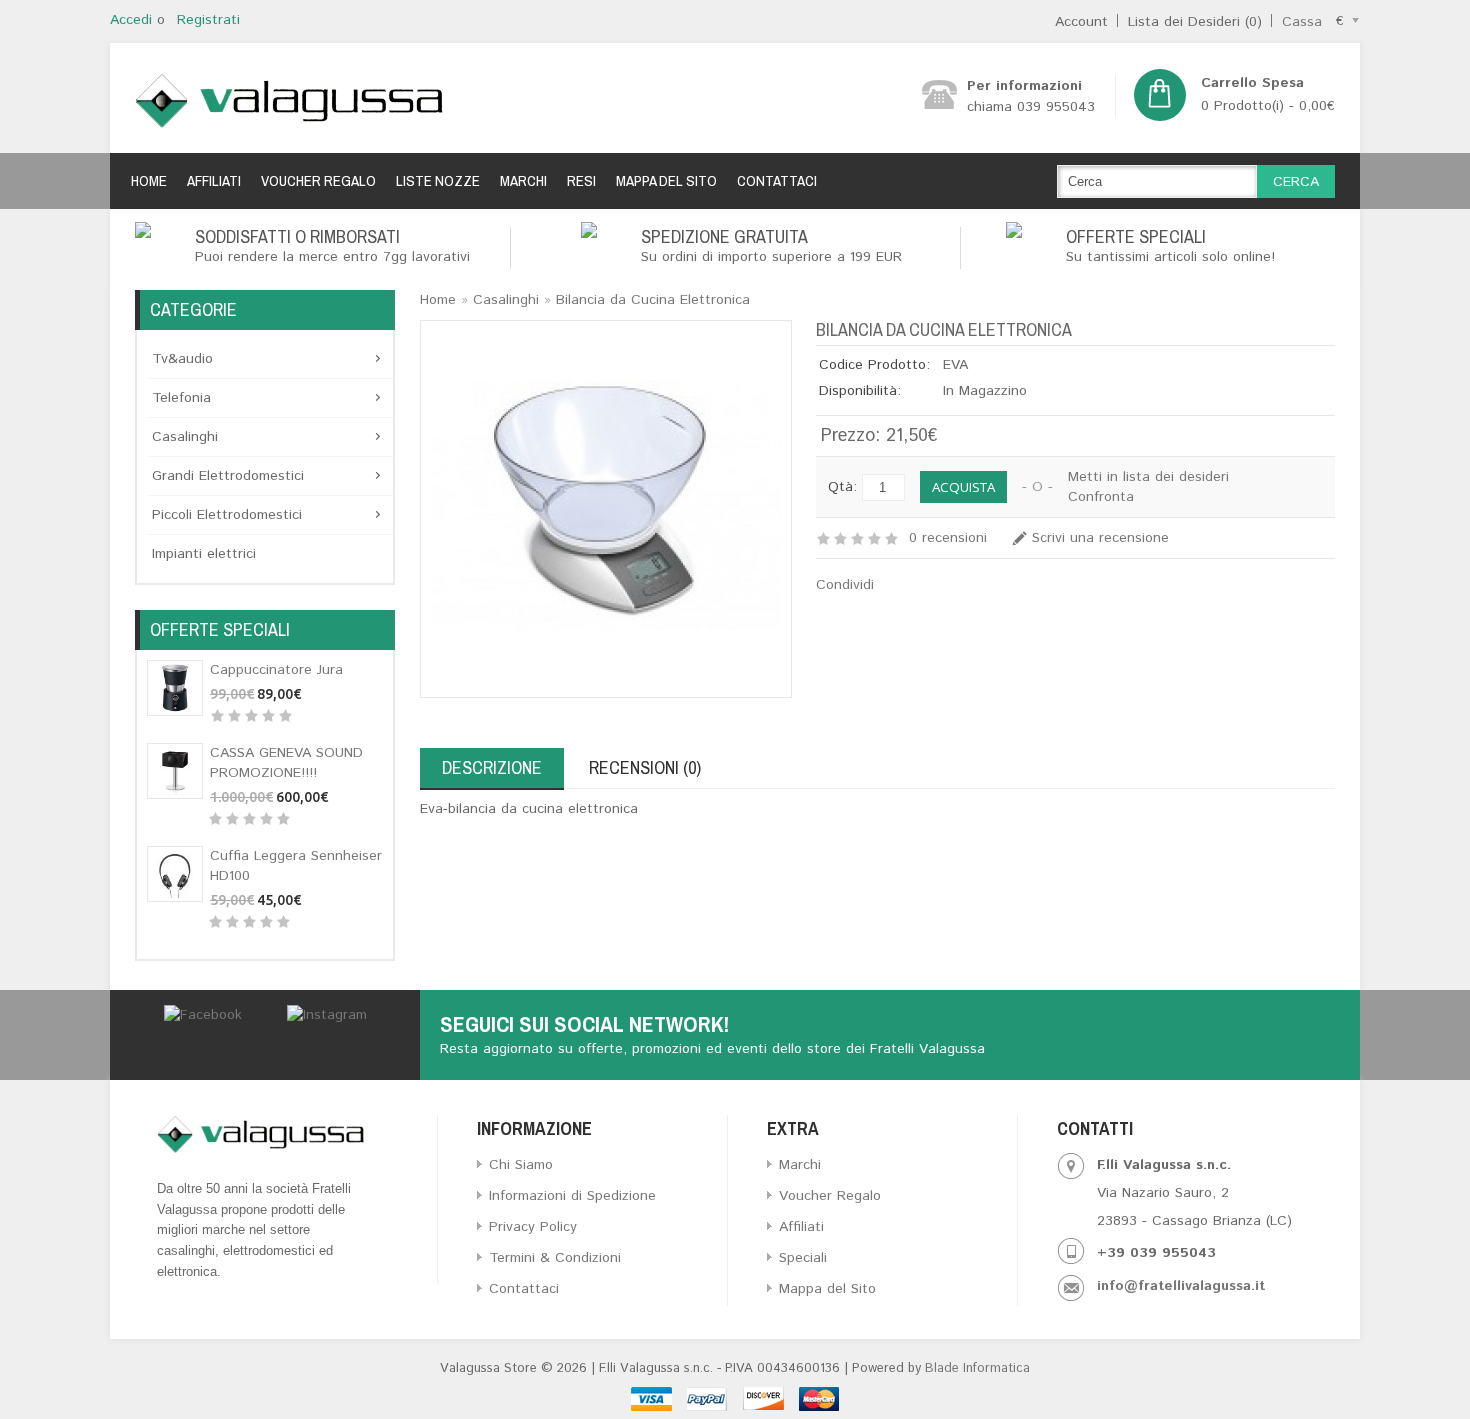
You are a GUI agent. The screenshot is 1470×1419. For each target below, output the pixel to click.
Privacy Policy (533, 1227)
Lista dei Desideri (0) (1195, 22)
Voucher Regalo (318, 180)
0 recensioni (948, 538)
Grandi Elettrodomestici (228, 476)
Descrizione (492, 767)
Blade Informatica (977, 1368)
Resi (581, 180)
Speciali (803, 1258)
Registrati (208, 20)
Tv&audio (182, 359)
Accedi (131, 20)
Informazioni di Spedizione (572, 1196)
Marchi (523, 180)
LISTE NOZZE (438, 180)
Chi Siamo (521, 1165)
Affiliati (214, 180)
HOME (149, 180)
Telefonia (181, 398)
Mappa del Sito (666, 180)
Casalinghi (185, 437)
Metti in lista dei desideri (1148, 477)
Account (1081, 22)
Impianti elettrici (204, 554)
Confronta (1101, 497)
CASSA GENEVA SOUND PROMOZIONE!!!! (286, 763)
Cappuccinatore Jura (276, 670)
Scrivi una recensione (1100, 538)
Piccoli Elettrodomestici (227, 515)
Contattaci (777, 180)
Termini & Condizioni (555, 1258)
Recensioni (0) (645, 767)
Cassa (1302, 22)
